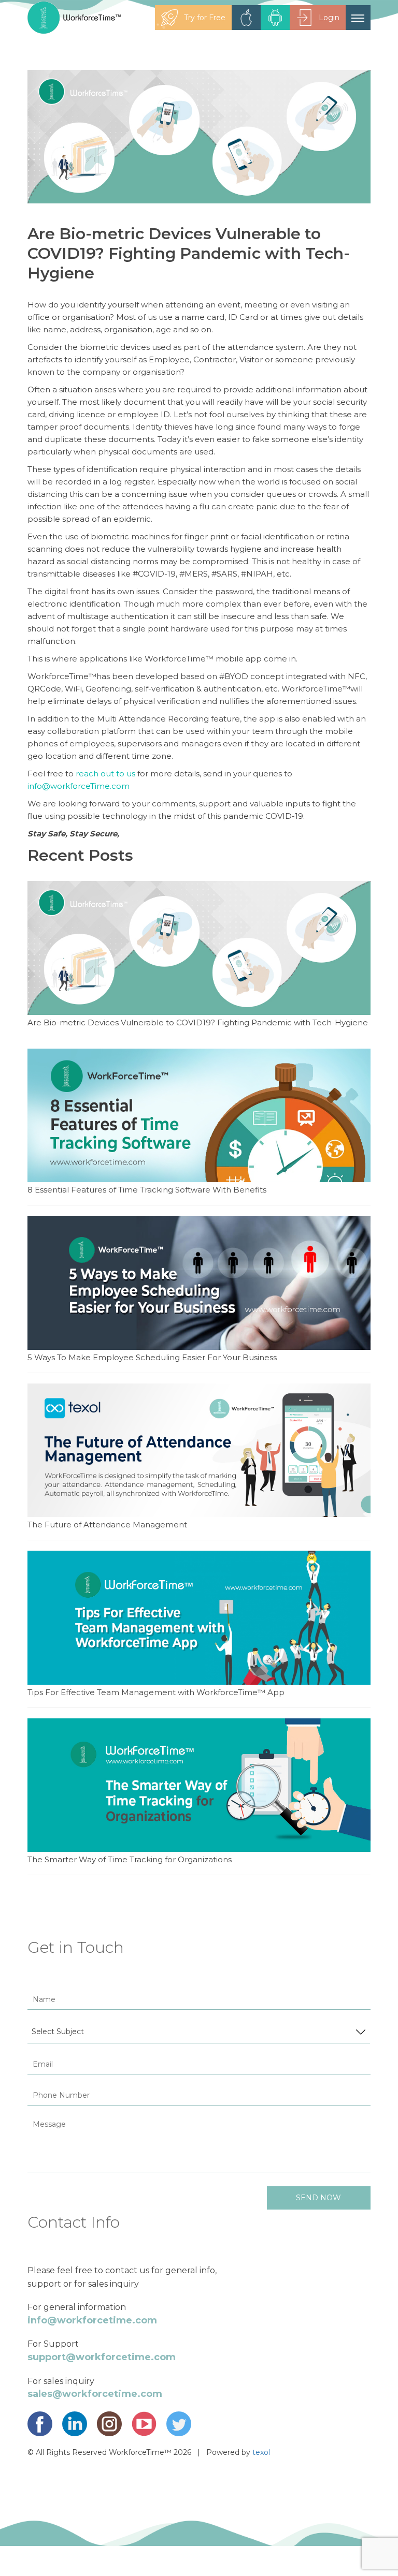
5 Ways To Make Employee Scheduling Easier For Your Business (152, 1357)
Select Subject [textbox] (58, 2032)
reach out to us (105, 774)
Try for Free (205, 18)
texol (261, 2452)
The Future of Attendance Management (107, 1525)
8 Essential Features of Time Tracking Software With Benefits (147, 1190)
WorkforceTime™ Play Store (275, 18)
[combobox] (199, 2032)
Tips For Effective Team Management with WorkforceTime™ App (156, 1692)
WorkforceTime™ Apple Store (246, 18)
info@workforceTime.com (79, 786)
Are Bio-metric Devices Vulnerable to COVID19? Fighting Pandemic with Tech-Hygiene (198, 1022)
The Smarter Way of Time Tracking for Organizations (130, 1859)
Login (329, 18)
